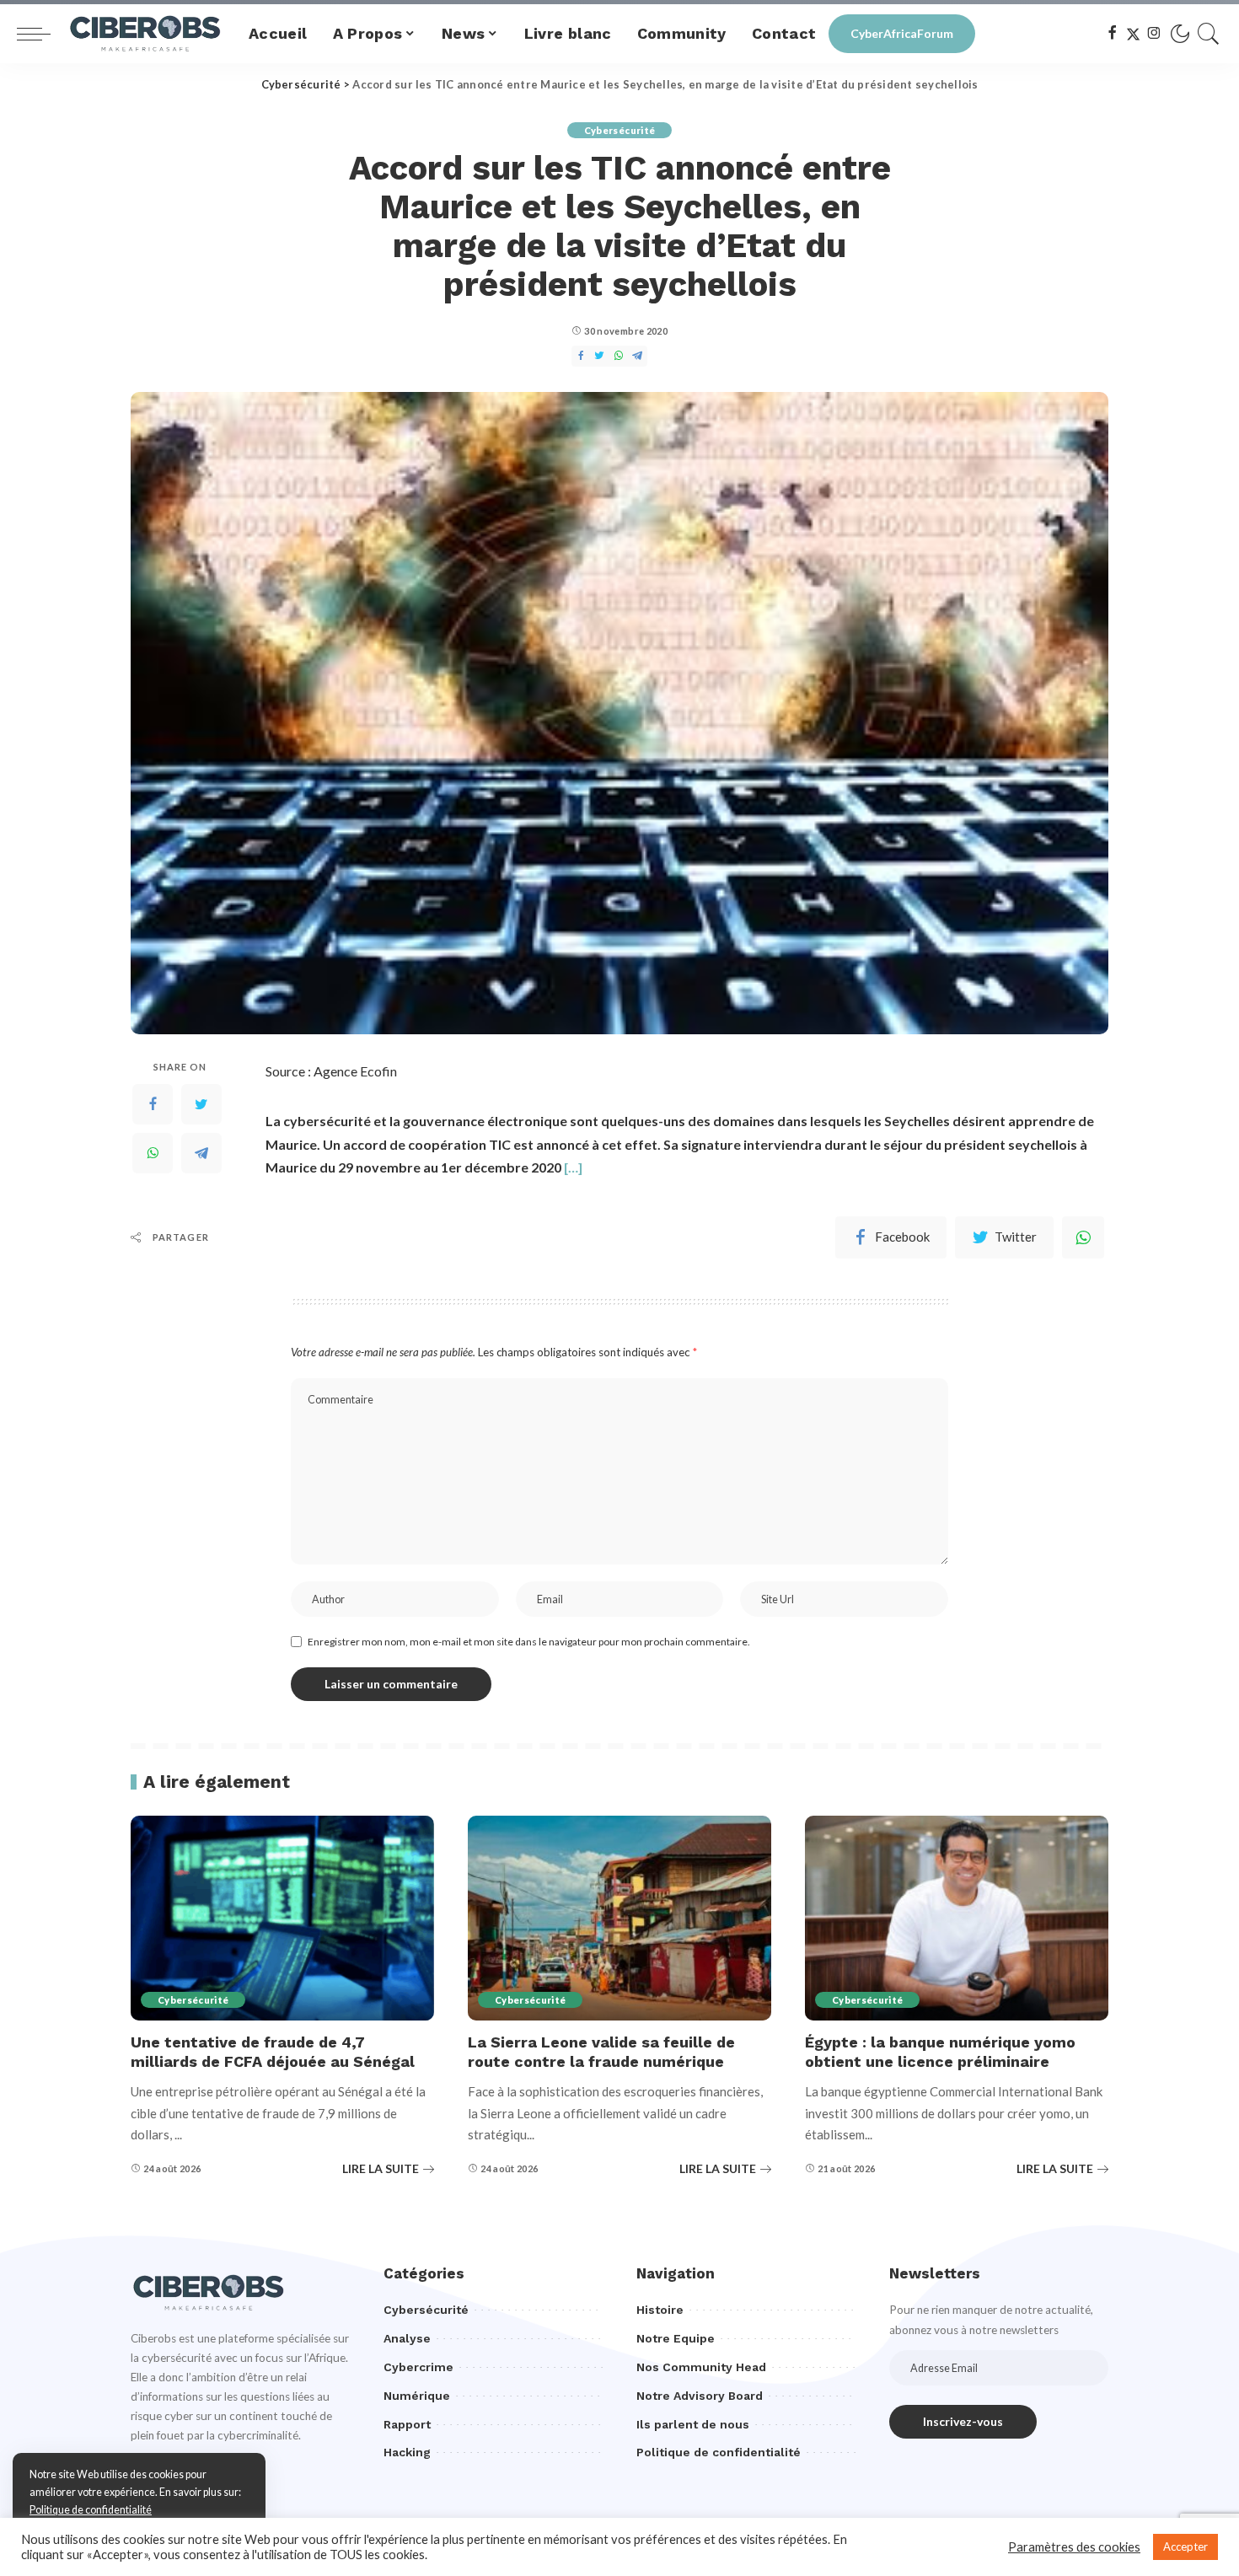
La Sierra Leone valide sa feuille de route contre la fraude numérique (601, 2052)
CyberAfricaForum (902, 33)
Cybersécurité (619, 130)
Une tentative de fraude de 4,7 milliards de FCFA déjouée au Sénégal (273, 2052)
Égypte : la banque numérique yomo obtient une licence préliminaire (940, 2052)
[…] (573, 1167)
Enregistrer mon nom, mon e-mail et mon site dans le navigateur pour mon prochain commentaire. (529, 1642)
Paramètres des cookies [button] (1074, 2547)
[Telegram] (201, 1153)
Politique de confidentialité (91, 2510)
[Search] (1209, 34)
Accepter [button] (1185, 2546)
